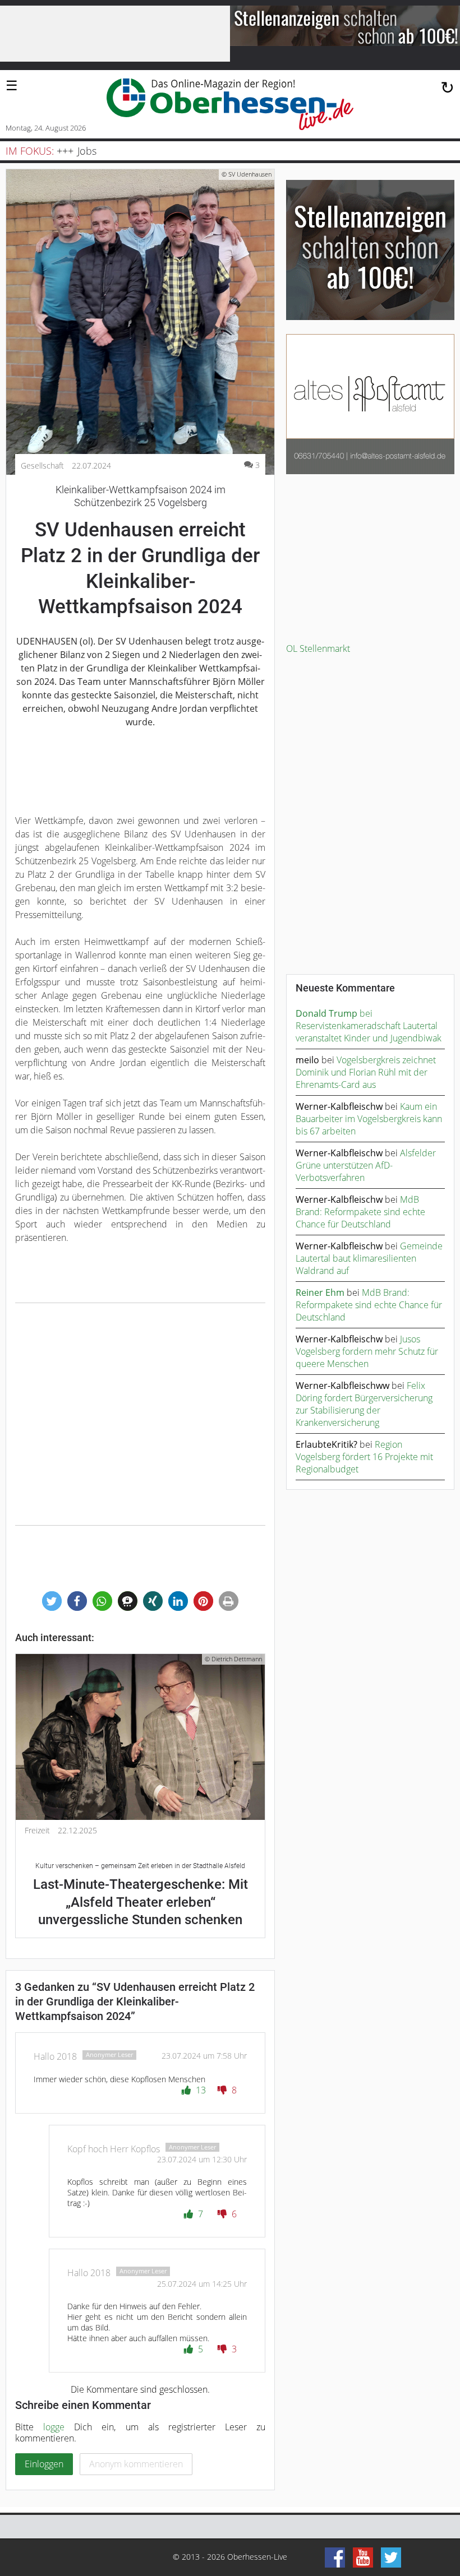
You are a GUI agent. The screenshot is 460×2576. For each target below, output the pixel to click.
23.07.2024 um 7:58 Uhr (204, 2056)
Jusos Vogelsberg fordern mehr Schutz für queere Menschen (367, 1351)
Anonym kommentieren (136, 2464)
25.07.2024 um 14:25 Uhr (202, 2284)
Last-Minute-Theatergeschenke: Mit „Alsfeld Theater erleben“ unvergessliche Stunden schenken (141, 1895)
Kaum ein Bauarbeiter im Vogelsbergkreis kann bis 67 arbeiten (369, 1119)
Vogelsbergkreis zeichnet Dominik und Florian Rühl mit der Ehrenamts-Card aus (366, 1072)
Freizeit (37, 1831)
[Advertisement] (140, 1414)
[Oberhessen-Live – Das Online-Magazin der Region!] (230, 104)
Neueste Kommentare (345, 988)
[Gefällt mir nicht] (223, 2090)
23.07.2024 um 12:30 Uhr (202, 2159)
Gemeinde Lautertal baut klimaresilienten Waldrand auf (369, 1258)
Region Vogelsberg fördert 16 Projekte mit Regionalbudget (364, 1457)
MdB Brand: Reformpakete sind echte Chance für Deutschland (360, 1212)
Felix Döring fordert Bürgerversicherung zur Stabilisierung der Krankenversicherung (364, 1404)
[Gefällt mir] (187, 2090)
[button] (52, 1601)
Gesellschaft (42, 466)
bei (334, 1013)
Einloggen (44, 2464)
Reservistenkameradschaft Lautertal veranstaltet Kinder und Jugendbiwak (369, 1032)
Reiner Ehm (320, 1292)
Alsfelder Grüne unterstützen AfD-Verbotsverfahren (366, 1165)
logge (54, 2427)
